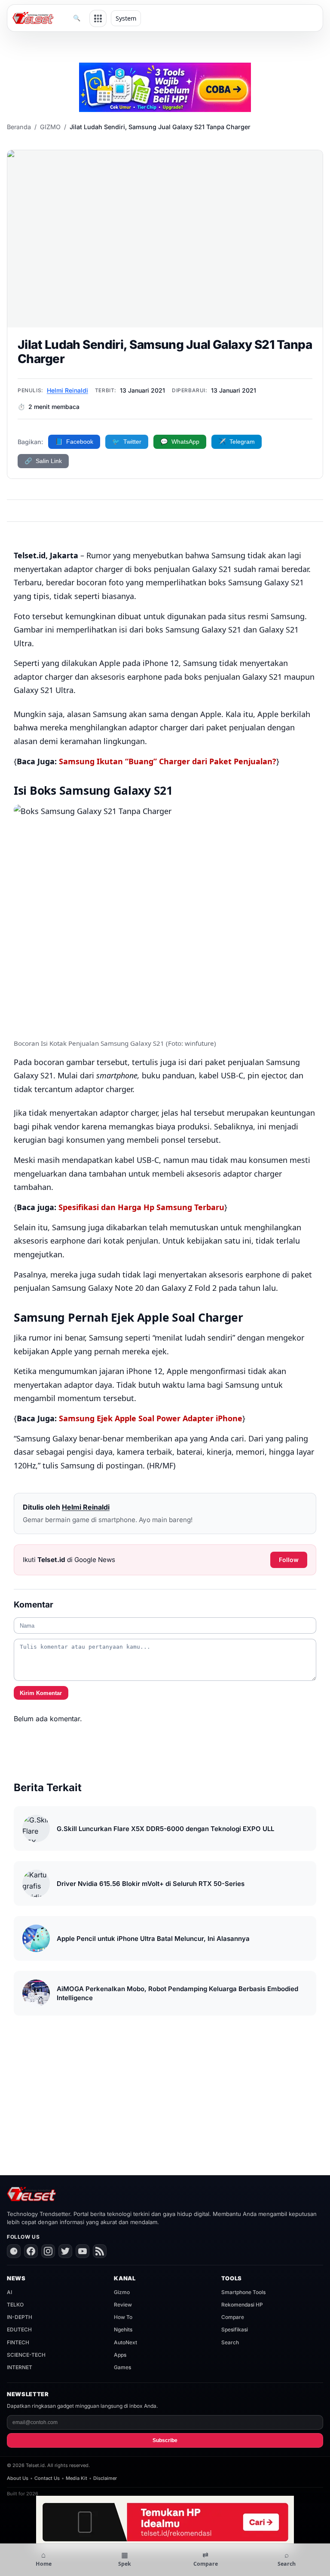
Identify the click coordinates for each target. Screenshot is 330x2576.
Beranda (19, 127)
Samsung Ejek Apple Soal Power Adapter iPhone (151, 1418)
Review (123, 2305)
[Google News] (14, 2251)
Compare (233, 2317)
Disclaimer (105, 2478)
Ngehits (123, 2329)
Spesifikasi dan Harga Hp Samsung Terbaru (141, 1207)
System (126, 18)
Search (230, 2342)
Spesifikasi (235, 2329)
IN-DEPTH (20, 2317)
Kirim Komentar (41, 1693)
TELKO (15, 2305)
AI (9, 2292)
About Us (18, 2478)
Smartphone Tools (243, 2292)
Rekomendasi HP (242, 2305)
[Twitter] (65, 2251)
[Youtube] (82, 2251)
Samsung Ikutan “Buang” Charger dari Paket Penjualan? (168, 761)
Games (122, 2367)
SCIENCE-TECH (26, 2355)
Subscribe (165, 2440)
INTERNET (20, 2367)
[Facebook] (31, 2251)
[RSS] (100, 2251)
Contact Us (47, 2478)
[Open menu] (98, 18)
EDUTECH (19, 2329)
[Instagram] (48, 2251)
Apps (120, 2355)
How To (123, 2317)
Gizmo (122, 2292)
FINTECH (18, 2342)
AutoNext (125, 2342)
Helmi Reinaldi (67, 390)
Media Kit (76, 2478)
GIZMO (50, 127)
